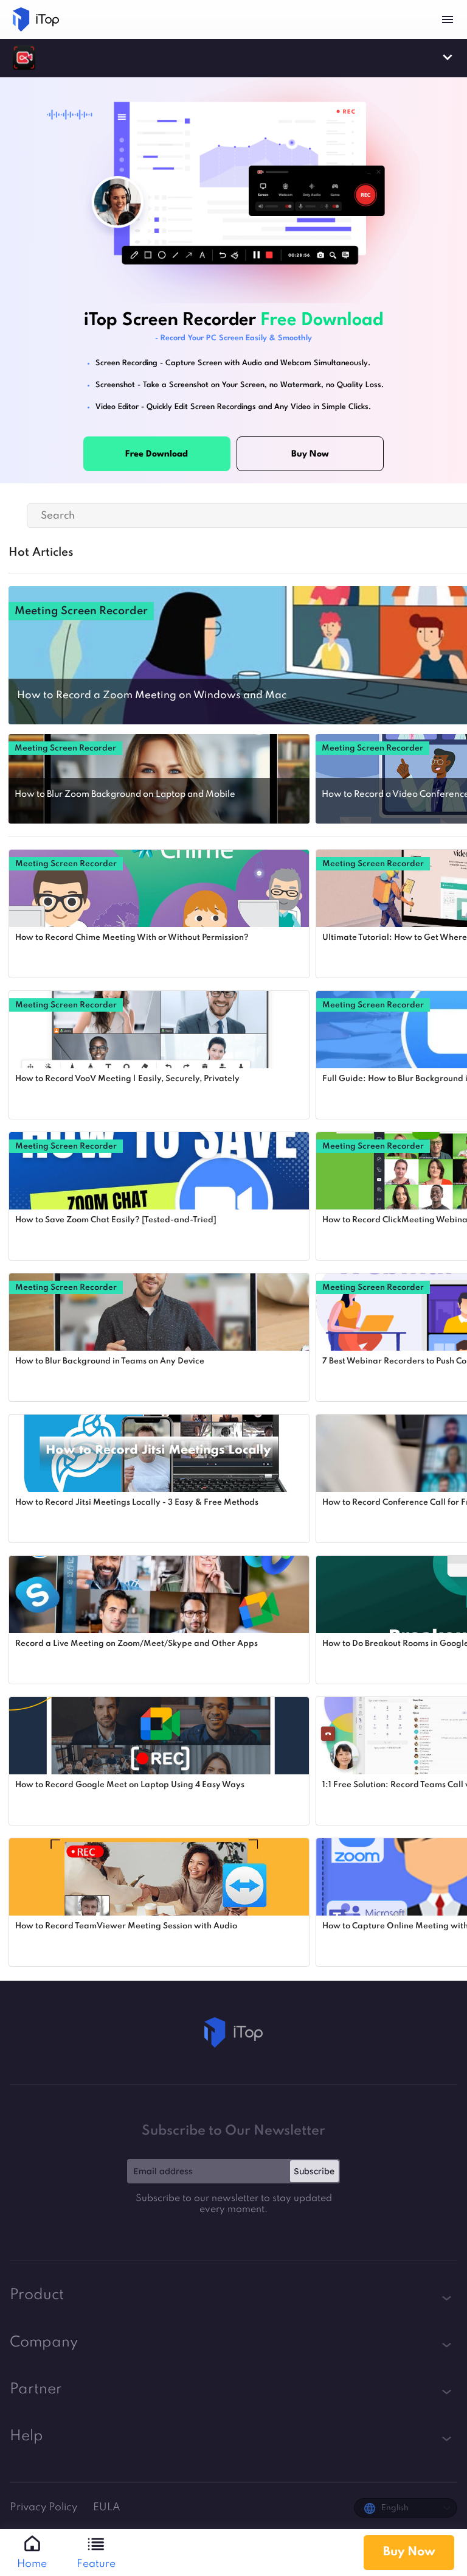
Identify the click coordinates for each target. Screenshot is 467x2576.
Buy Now (409, 2552)
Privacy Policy (45, 2508)
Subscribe (314, 2171)
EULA (107, 2508)
